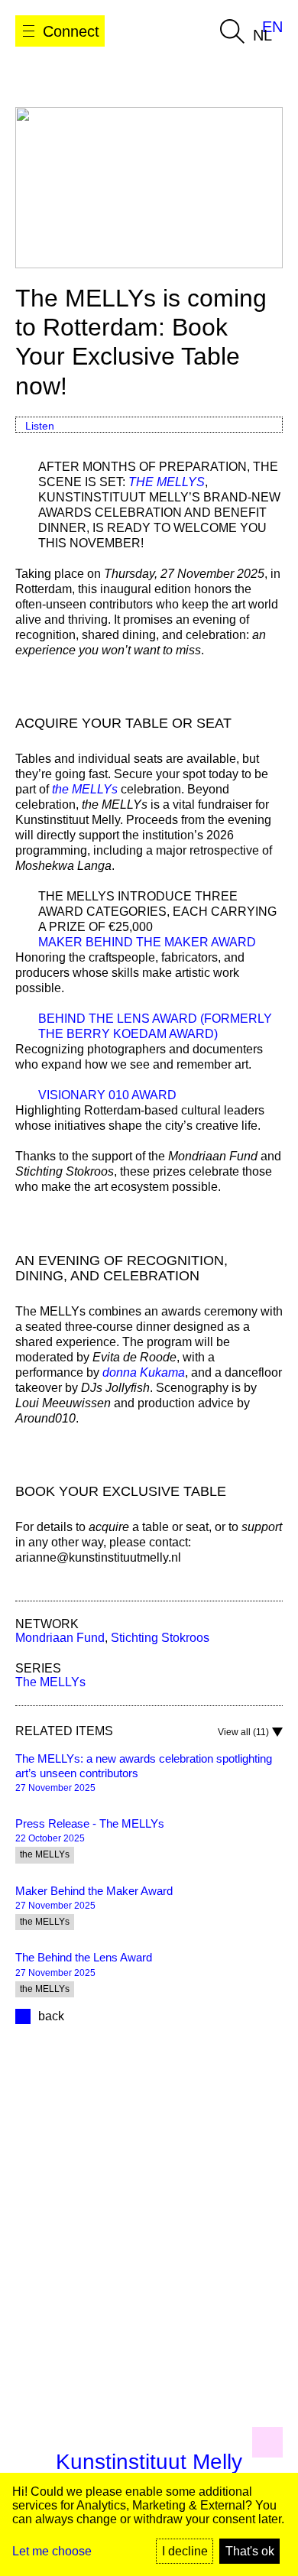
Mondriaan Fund (60, 1638)
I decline (185, 2551)
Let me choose (52, 2551)
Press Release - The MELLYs (90, 1823)
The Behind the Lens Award (84, 1957)
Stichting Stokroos (160, 1638)
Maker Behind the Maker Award (147, 942)
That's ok (250, 2551)
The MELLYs (50, 1682)
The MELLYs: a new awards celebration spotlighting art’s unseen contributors (144, 1766)
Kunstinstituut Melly (149, 2462)
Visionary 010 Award (107, 1095)
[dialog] (149, 2524)
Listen (40, 426)
